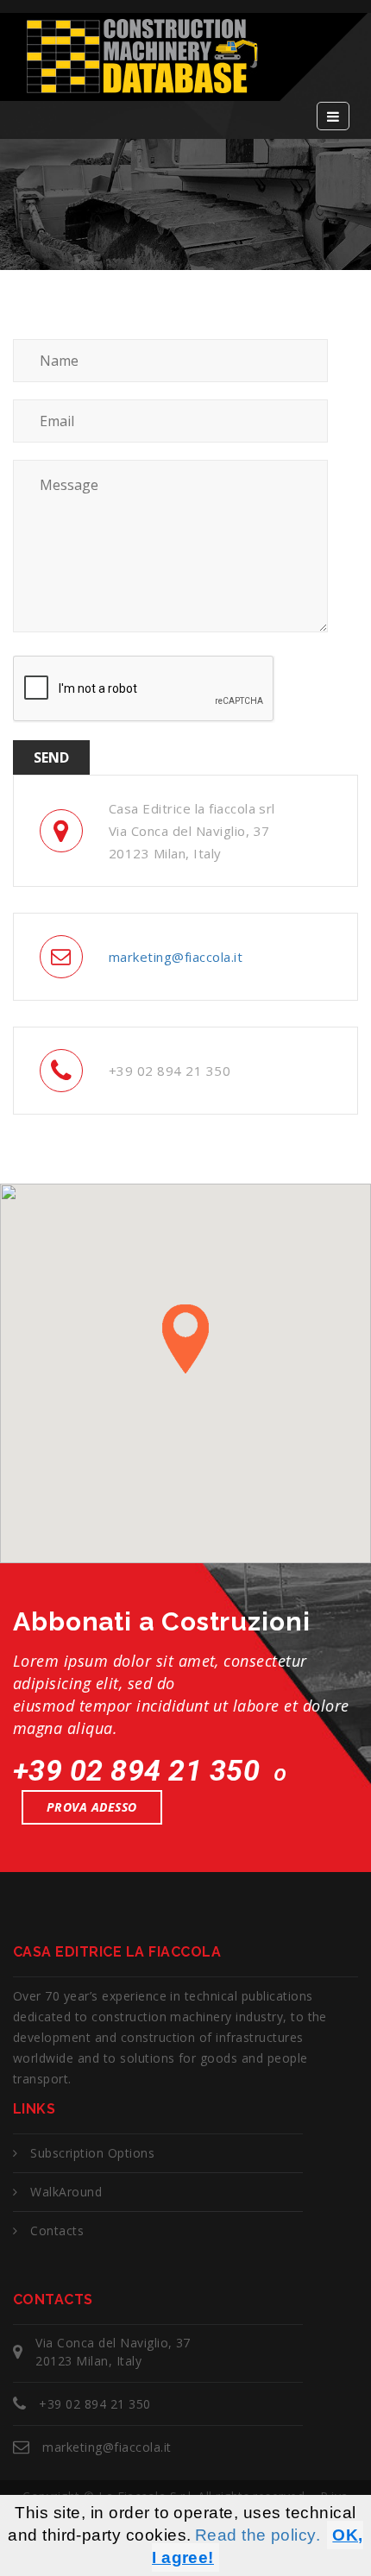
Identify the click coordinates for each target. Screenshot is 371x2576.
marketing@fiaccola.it (176, 957)
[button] (185, 1339)
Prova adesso (92, 1807)
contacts (57, 2230)
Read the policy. (258, 2535)
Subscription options (92, 2153)
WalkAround (66, 2192)
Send (51, 757)
